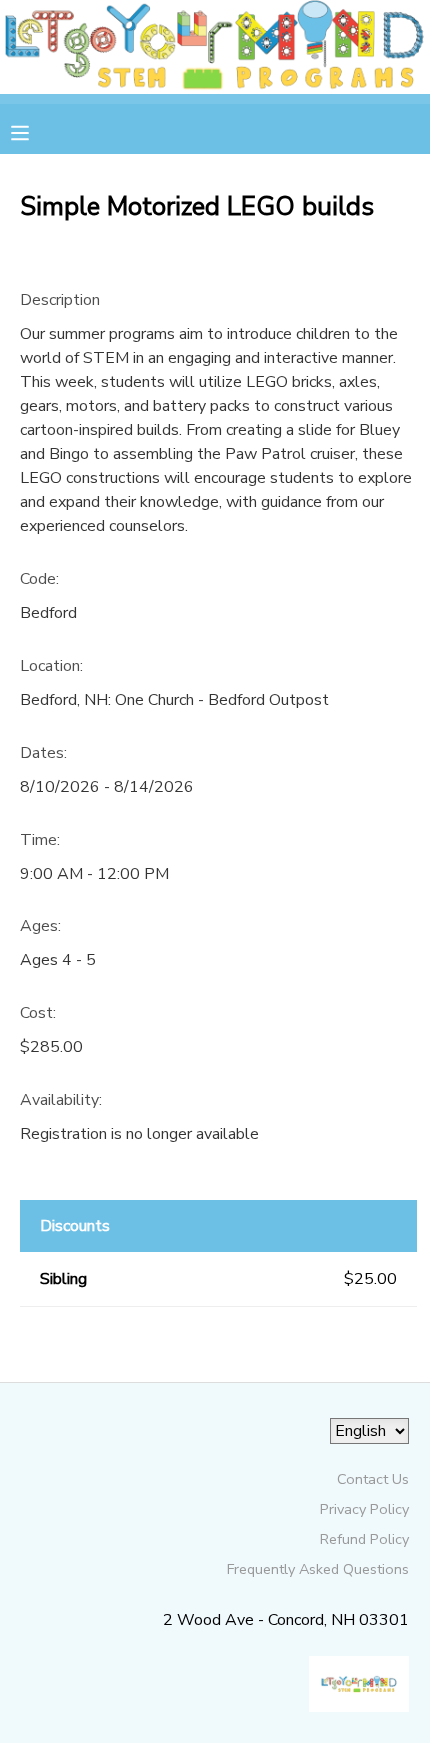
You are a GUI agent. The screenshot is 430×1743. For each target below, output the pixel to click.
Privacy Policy (364, 1509)
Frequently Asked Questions (318, 1569)
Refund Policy (364, 1539)
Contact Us (373, 1479)
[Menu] (35, 131)
